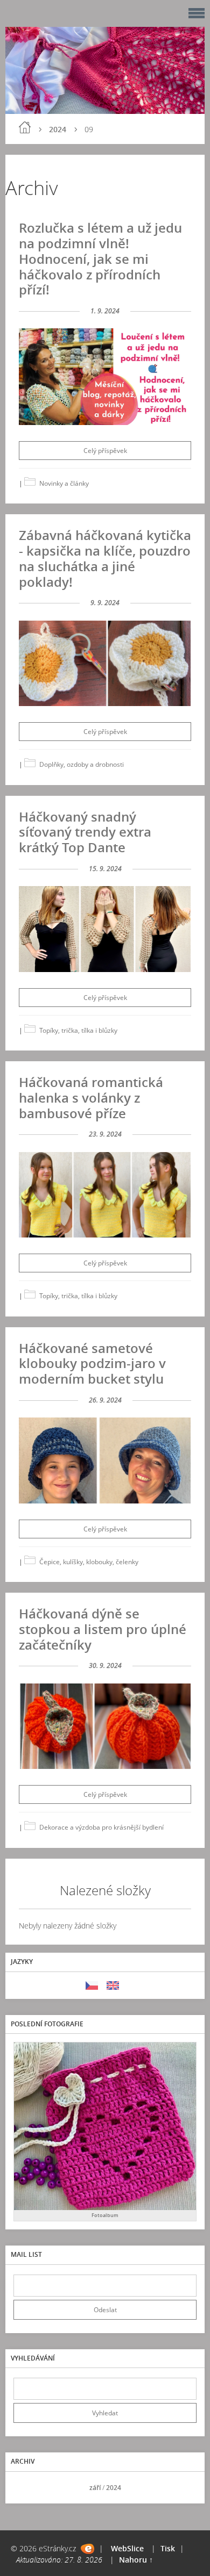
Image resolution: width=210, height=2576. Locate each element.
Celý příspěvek (105, 451)
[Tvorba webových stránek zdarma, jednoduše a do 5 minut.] (87, 2549)
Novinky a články (64, 483)
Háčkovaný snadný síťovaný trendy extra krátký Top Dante (85, 832)
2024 (58, 129)
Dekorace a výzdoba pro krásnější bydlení (101, 1827)
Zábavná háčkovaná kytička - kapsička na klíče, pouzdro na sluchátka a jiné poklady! (105, 558)
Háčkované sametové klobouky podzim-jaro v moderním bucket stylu (92, 1363)
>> (185, 2488)
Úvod (25, 127)
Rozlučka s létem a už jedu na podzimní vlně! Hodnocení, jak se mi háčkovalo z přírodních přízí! (100, 258)
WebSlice (127, 2548)
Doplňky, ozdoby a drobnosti (82, 764)
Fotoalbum (105, 2215)
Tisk (168, 2548)
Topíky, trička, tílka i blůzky (78, 1030)
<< (25, 2488)
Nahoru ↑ (136, 2560)
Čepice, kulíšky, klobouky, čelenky (89, 1562)
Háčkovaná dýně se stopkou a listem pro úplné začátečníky (103, 1629)
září (95, 2488)
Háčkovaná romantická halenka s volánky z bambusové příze (91, 1098)
